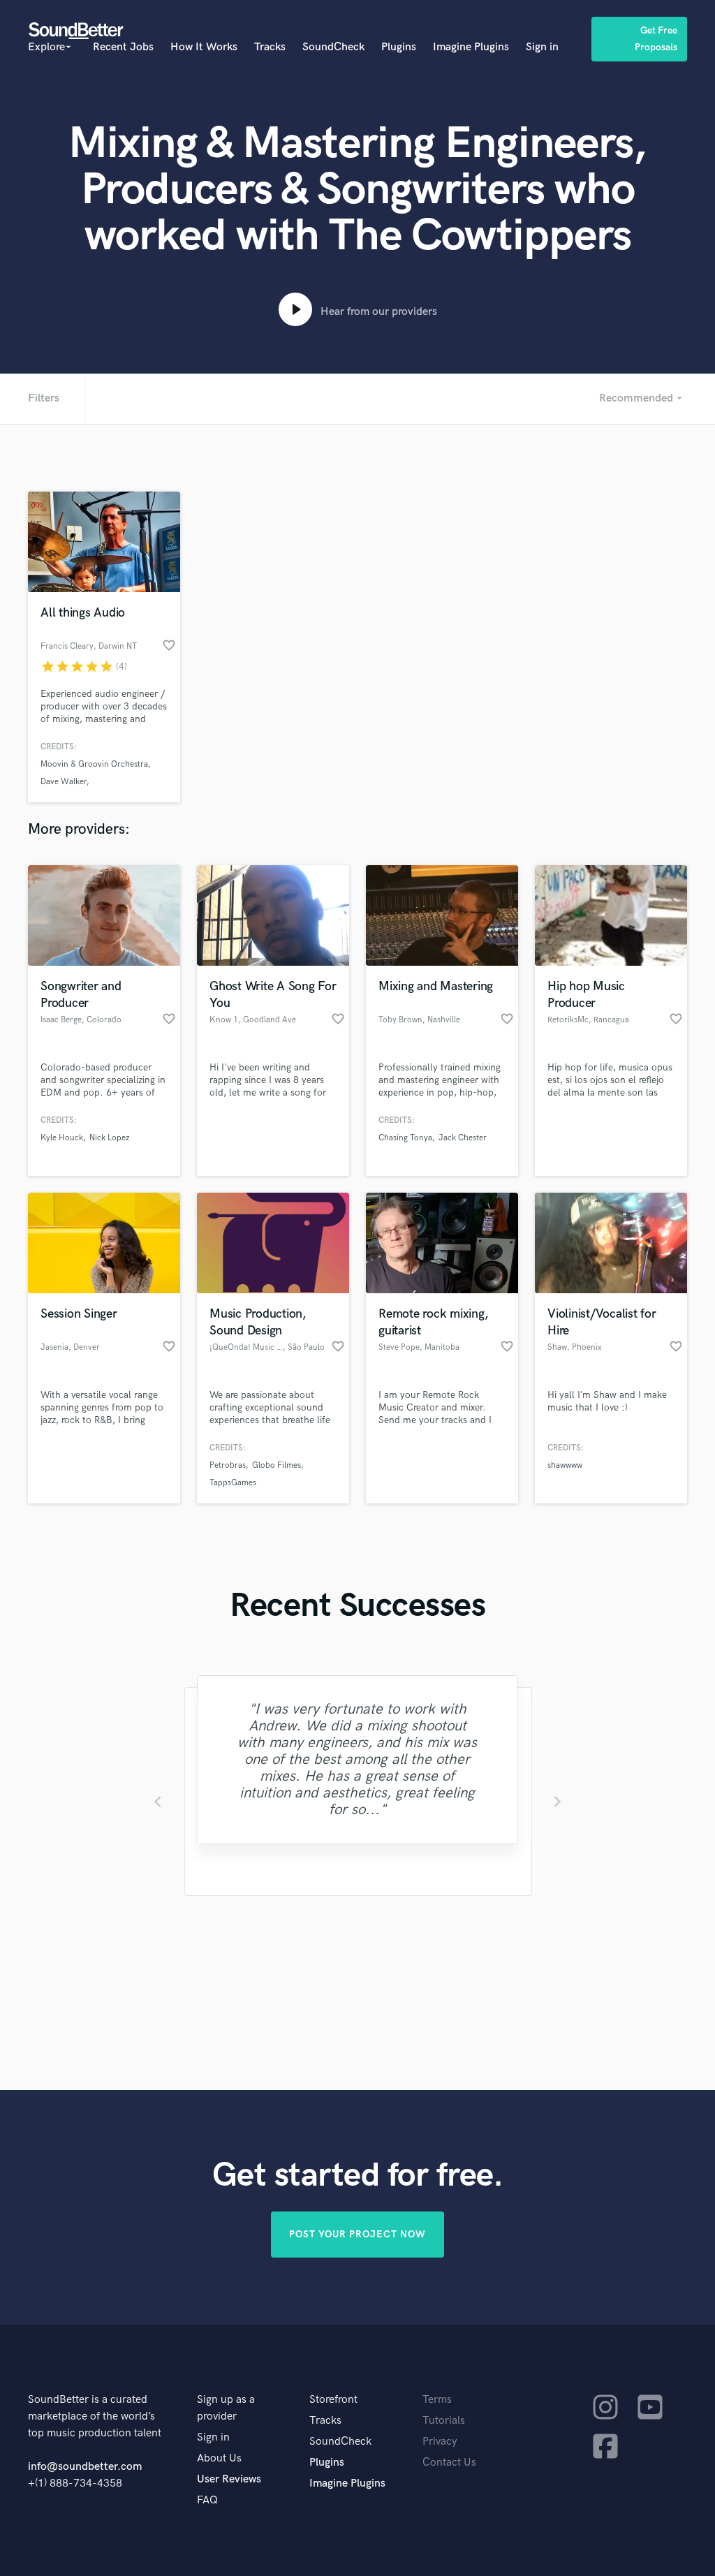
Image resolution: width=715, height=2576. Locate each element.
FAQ (207, 2500)
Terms (437, 2400)
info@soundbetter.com (85, 2467)
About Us (219, 2458)
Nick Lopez (109, 1138)
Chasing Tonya (405, 1138)
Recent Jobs (123, 47)
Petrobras (228, 1465)
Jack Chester (463, 1138)
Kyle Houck (62, 1138)
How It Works (204, 47)
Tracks (270, 47)
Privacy (440, 2442)
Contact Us (449, 2463)
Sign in (542, 47)
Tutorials (444, 2421)
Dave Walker (64, 782)
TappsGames (233, 1483)
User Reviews (229, 2479)
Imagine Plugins (471, 47)
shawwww (565, 1465)
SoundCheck (333, 47)
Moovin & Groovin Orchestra (94, 764)
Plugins (399, 47)
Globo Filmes (277, 1465)
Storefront (333, 2400)
